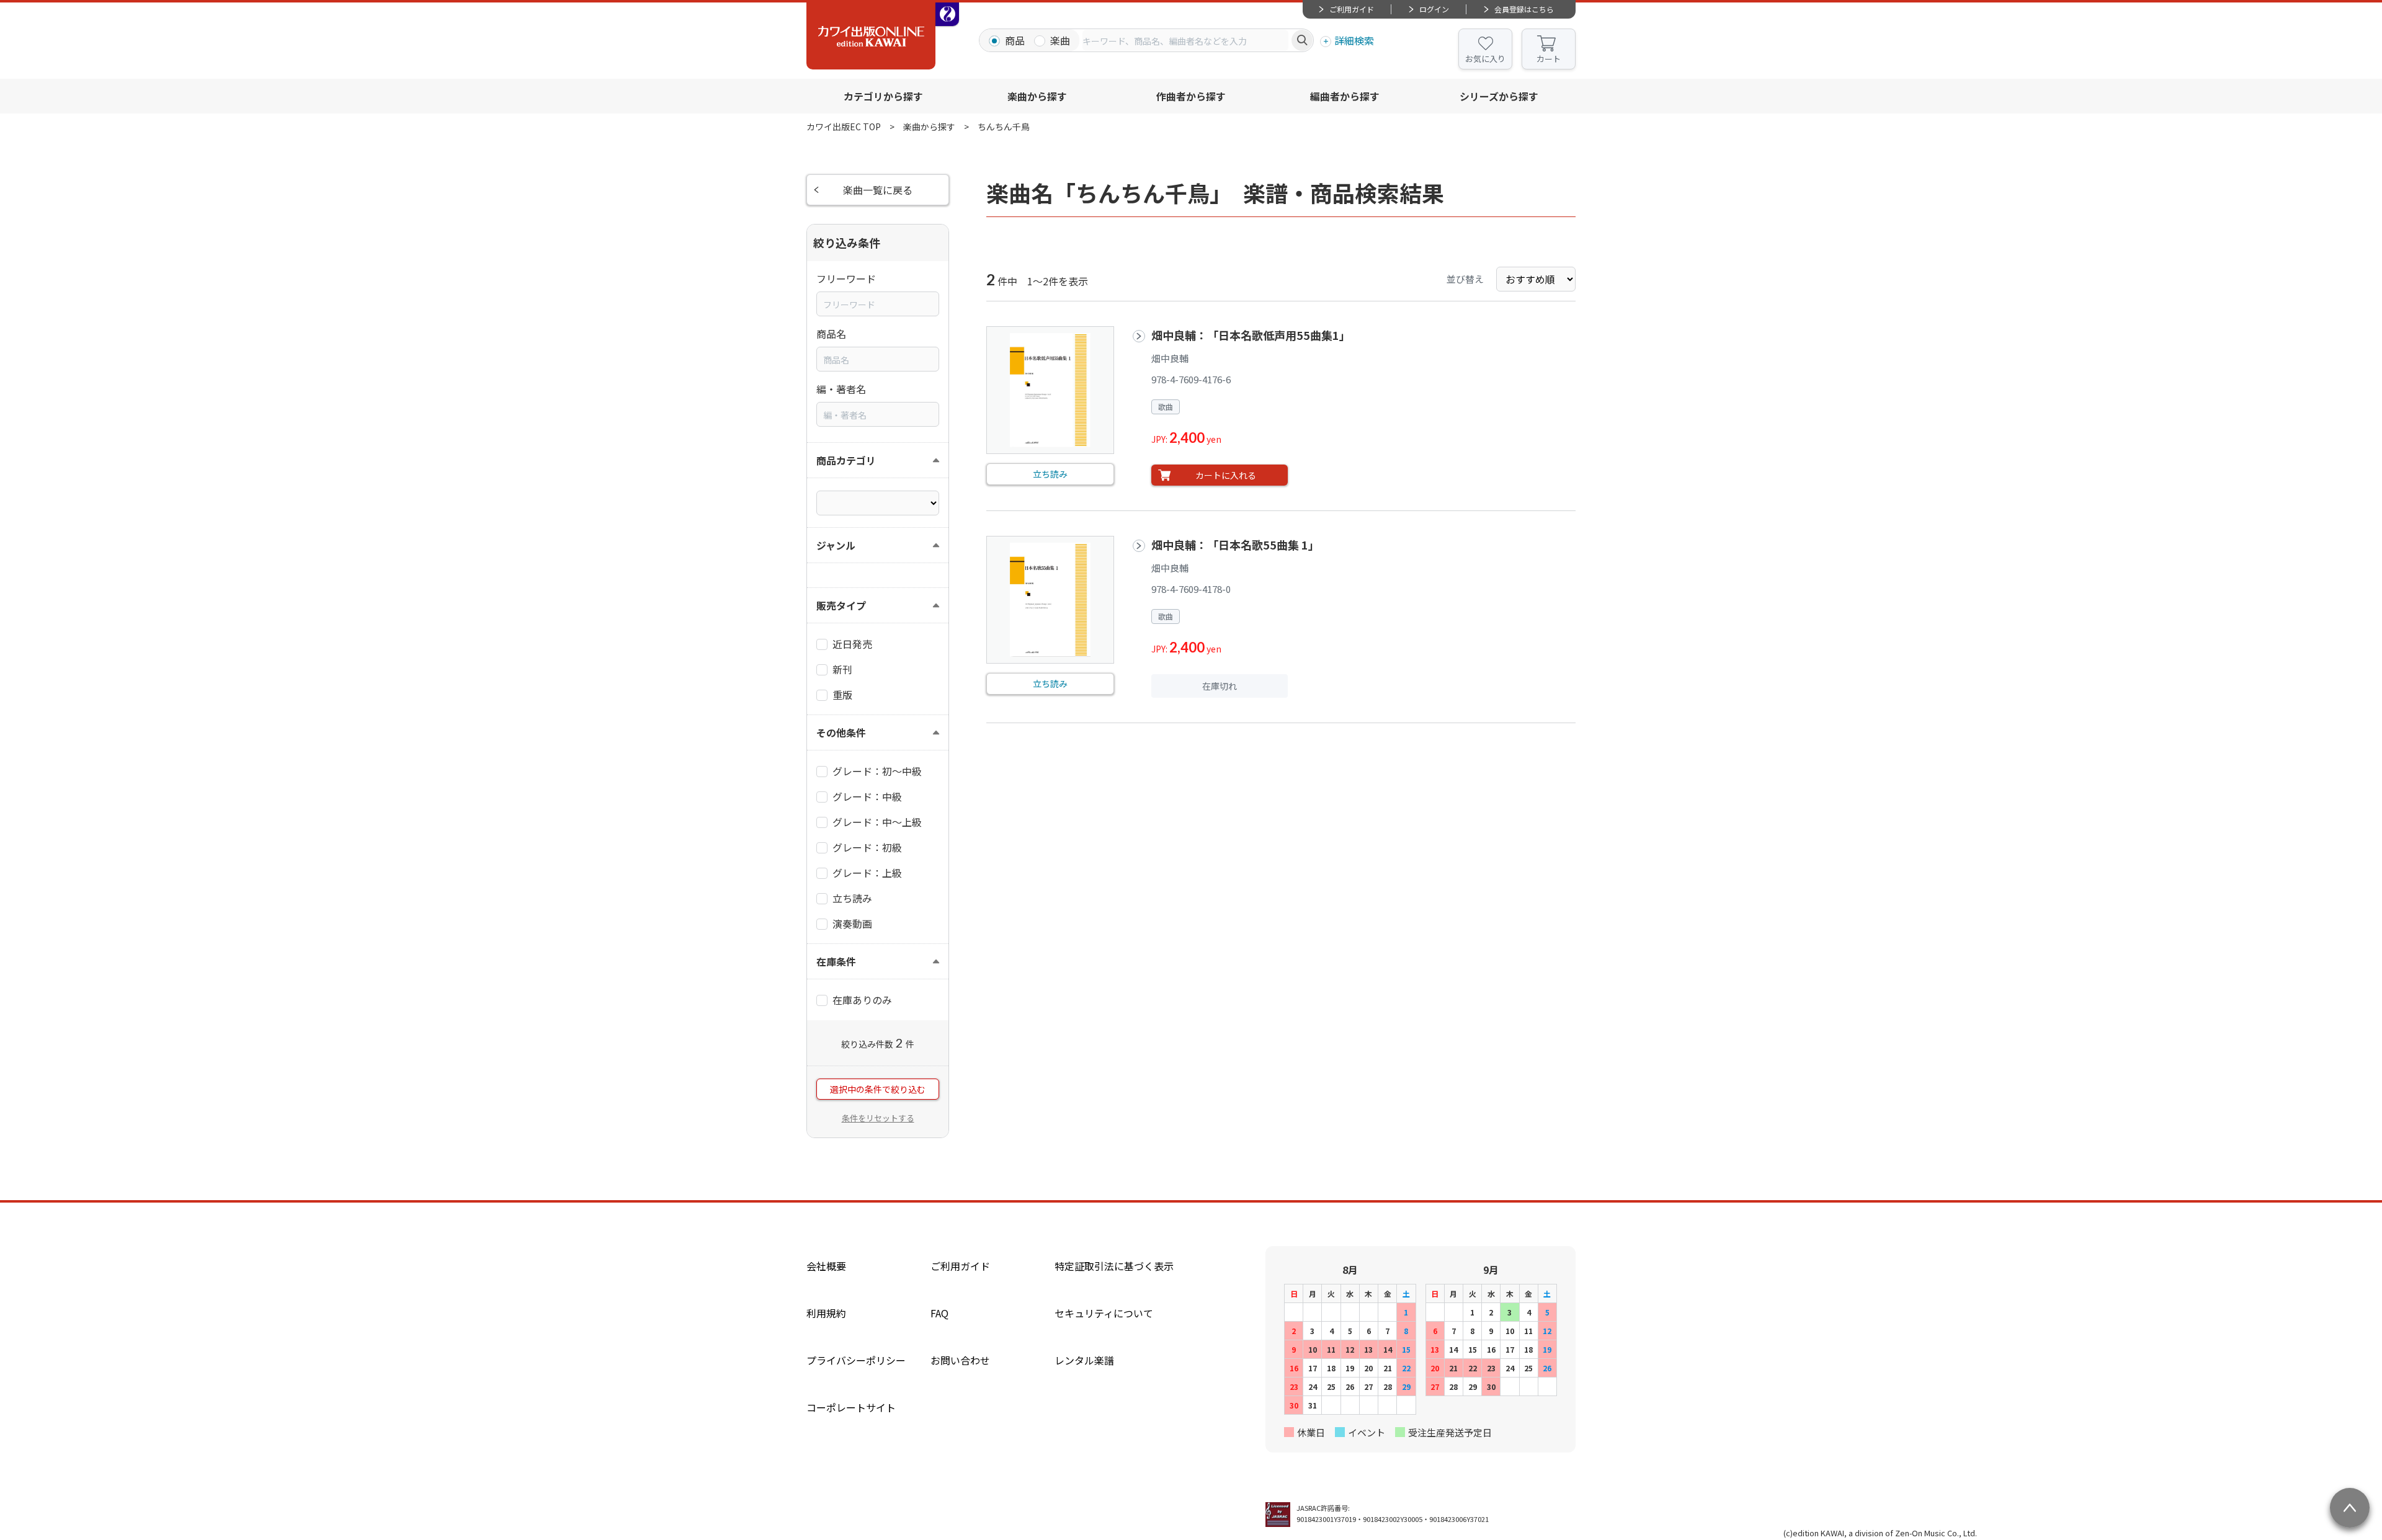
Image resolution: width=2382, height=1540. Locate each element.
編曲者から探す (1345, 96)
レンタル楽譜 (1084, 1360)
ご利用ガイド (1352, 9)
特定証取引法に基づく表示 (1114, 1266)
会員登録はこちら (1524, 9)
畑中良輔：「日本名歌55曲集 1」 (1235, 545)
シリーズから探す (1499, 96)
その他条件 (841, 732)
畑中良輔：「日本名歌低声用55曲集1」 (1251, 335)
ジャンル (836, 545)
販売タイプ (841, 605)
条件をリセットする (878, 1118)
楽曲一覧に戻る (878, 190)
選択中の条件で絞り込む (878, 1089)
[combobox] (1185, 40)
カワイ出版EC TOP (844, 127)
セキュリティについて (1104, 1313)
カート (1549, 59)
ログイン (1434, 9)
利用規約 (826, 1313)
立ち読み (1050, 474)
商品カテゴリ (846, 460)
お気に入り (1485, 59)
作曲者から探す (1191, 96)
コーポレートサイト (851, 1407)
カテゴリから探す (883, 96)
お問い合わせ (960, 1360)
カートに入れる (1226, 475)
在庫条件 (836, 961)
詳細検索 (1354, 40)
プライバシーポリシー (856, 1360)
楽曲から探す (1037, 96)
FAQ (939, 1313)
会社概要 (826, 1266)
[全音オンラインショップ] (947, 14)
